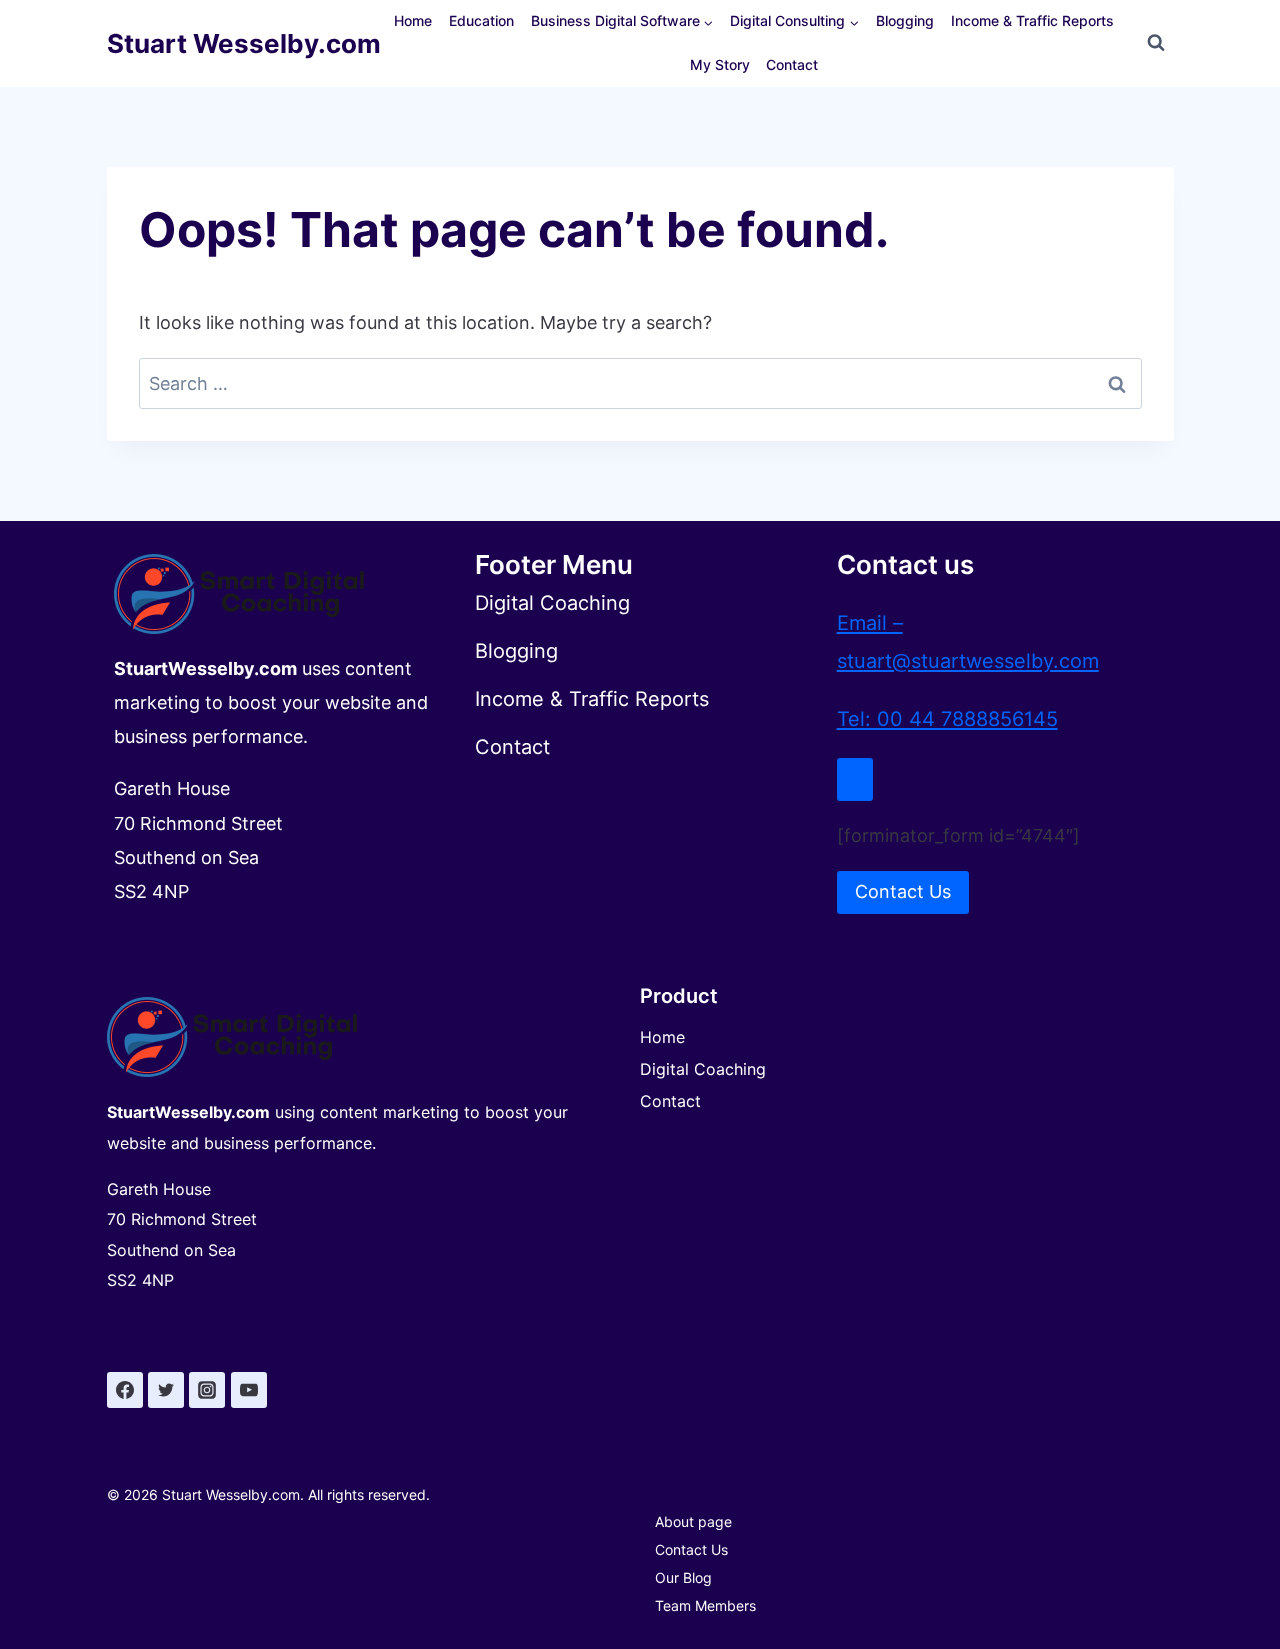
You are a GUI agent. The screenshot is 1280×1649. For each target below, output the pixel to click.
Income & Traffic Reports (1032, 20)
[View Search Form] (1156, 43)
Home (413, 20)
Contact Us (691, 1549)
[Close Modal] (855, 779)
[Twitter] (166, 1390)
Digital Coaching (703, 1069)
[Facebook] (125, 1390)
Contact (792, 64)
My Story (720, 64)
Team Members (705, 1605)
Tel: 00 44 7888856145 (947, 719)
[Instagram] (207, 1390)
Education (481, 20)
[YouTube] (249, 1390)
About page (693, 1521)
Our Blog (683, 1577)
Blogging (905, 20)
